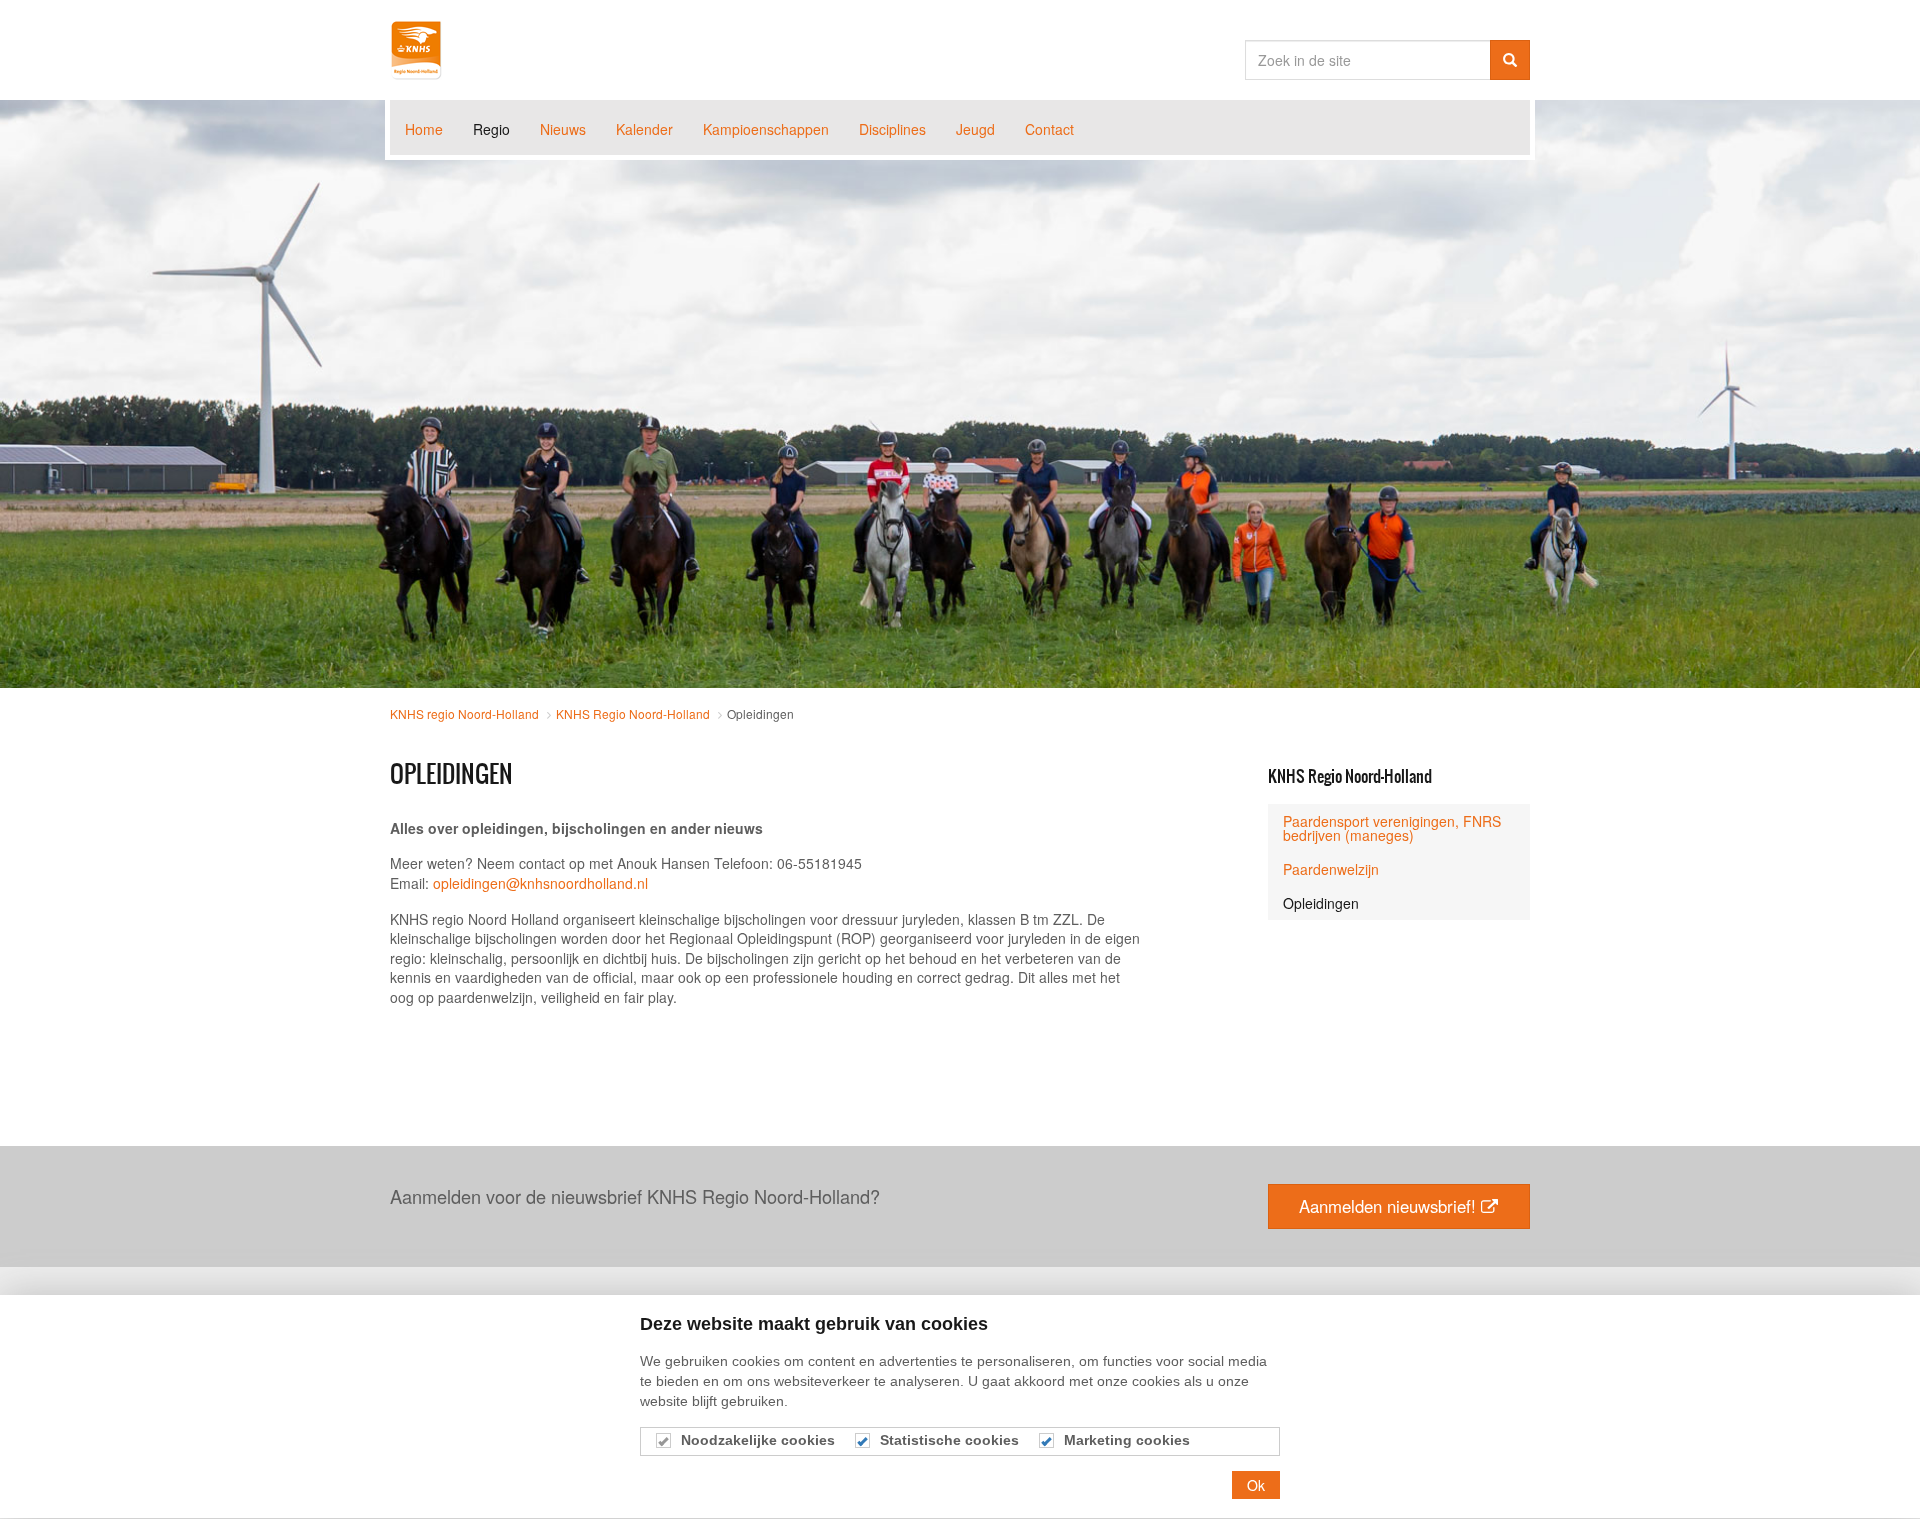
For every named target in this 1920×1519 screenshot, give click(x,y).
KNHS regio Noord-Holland (416, 50)
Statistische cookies (949, 1441)
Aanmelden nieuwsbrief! (1387, 1206)
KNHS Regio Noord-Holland (1350, 776)
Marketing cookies (1127, 1441)
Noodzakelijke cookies (758, 1441)
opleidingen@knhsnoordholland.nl (540, 883)
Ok (1256, 1485)
